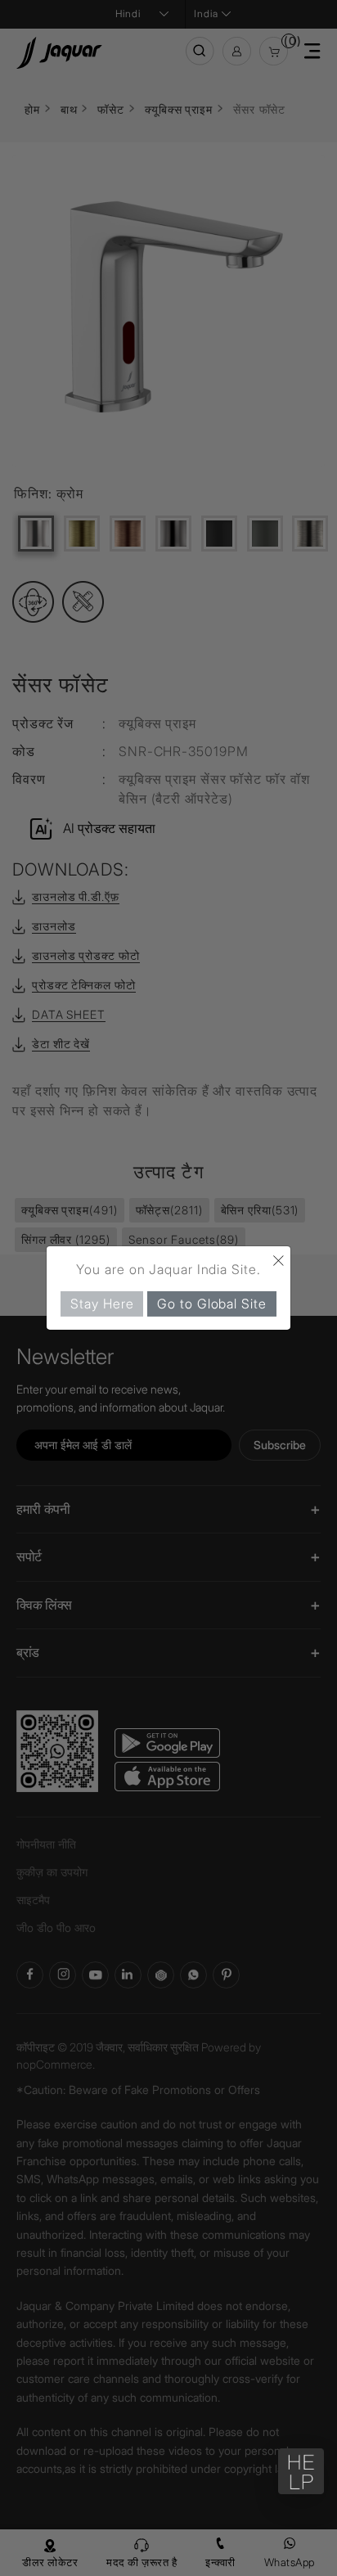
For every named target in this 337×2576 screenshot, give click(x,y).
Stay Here (102, 1304)
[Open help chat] (301, 2471)
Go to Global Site (211, 1304)
